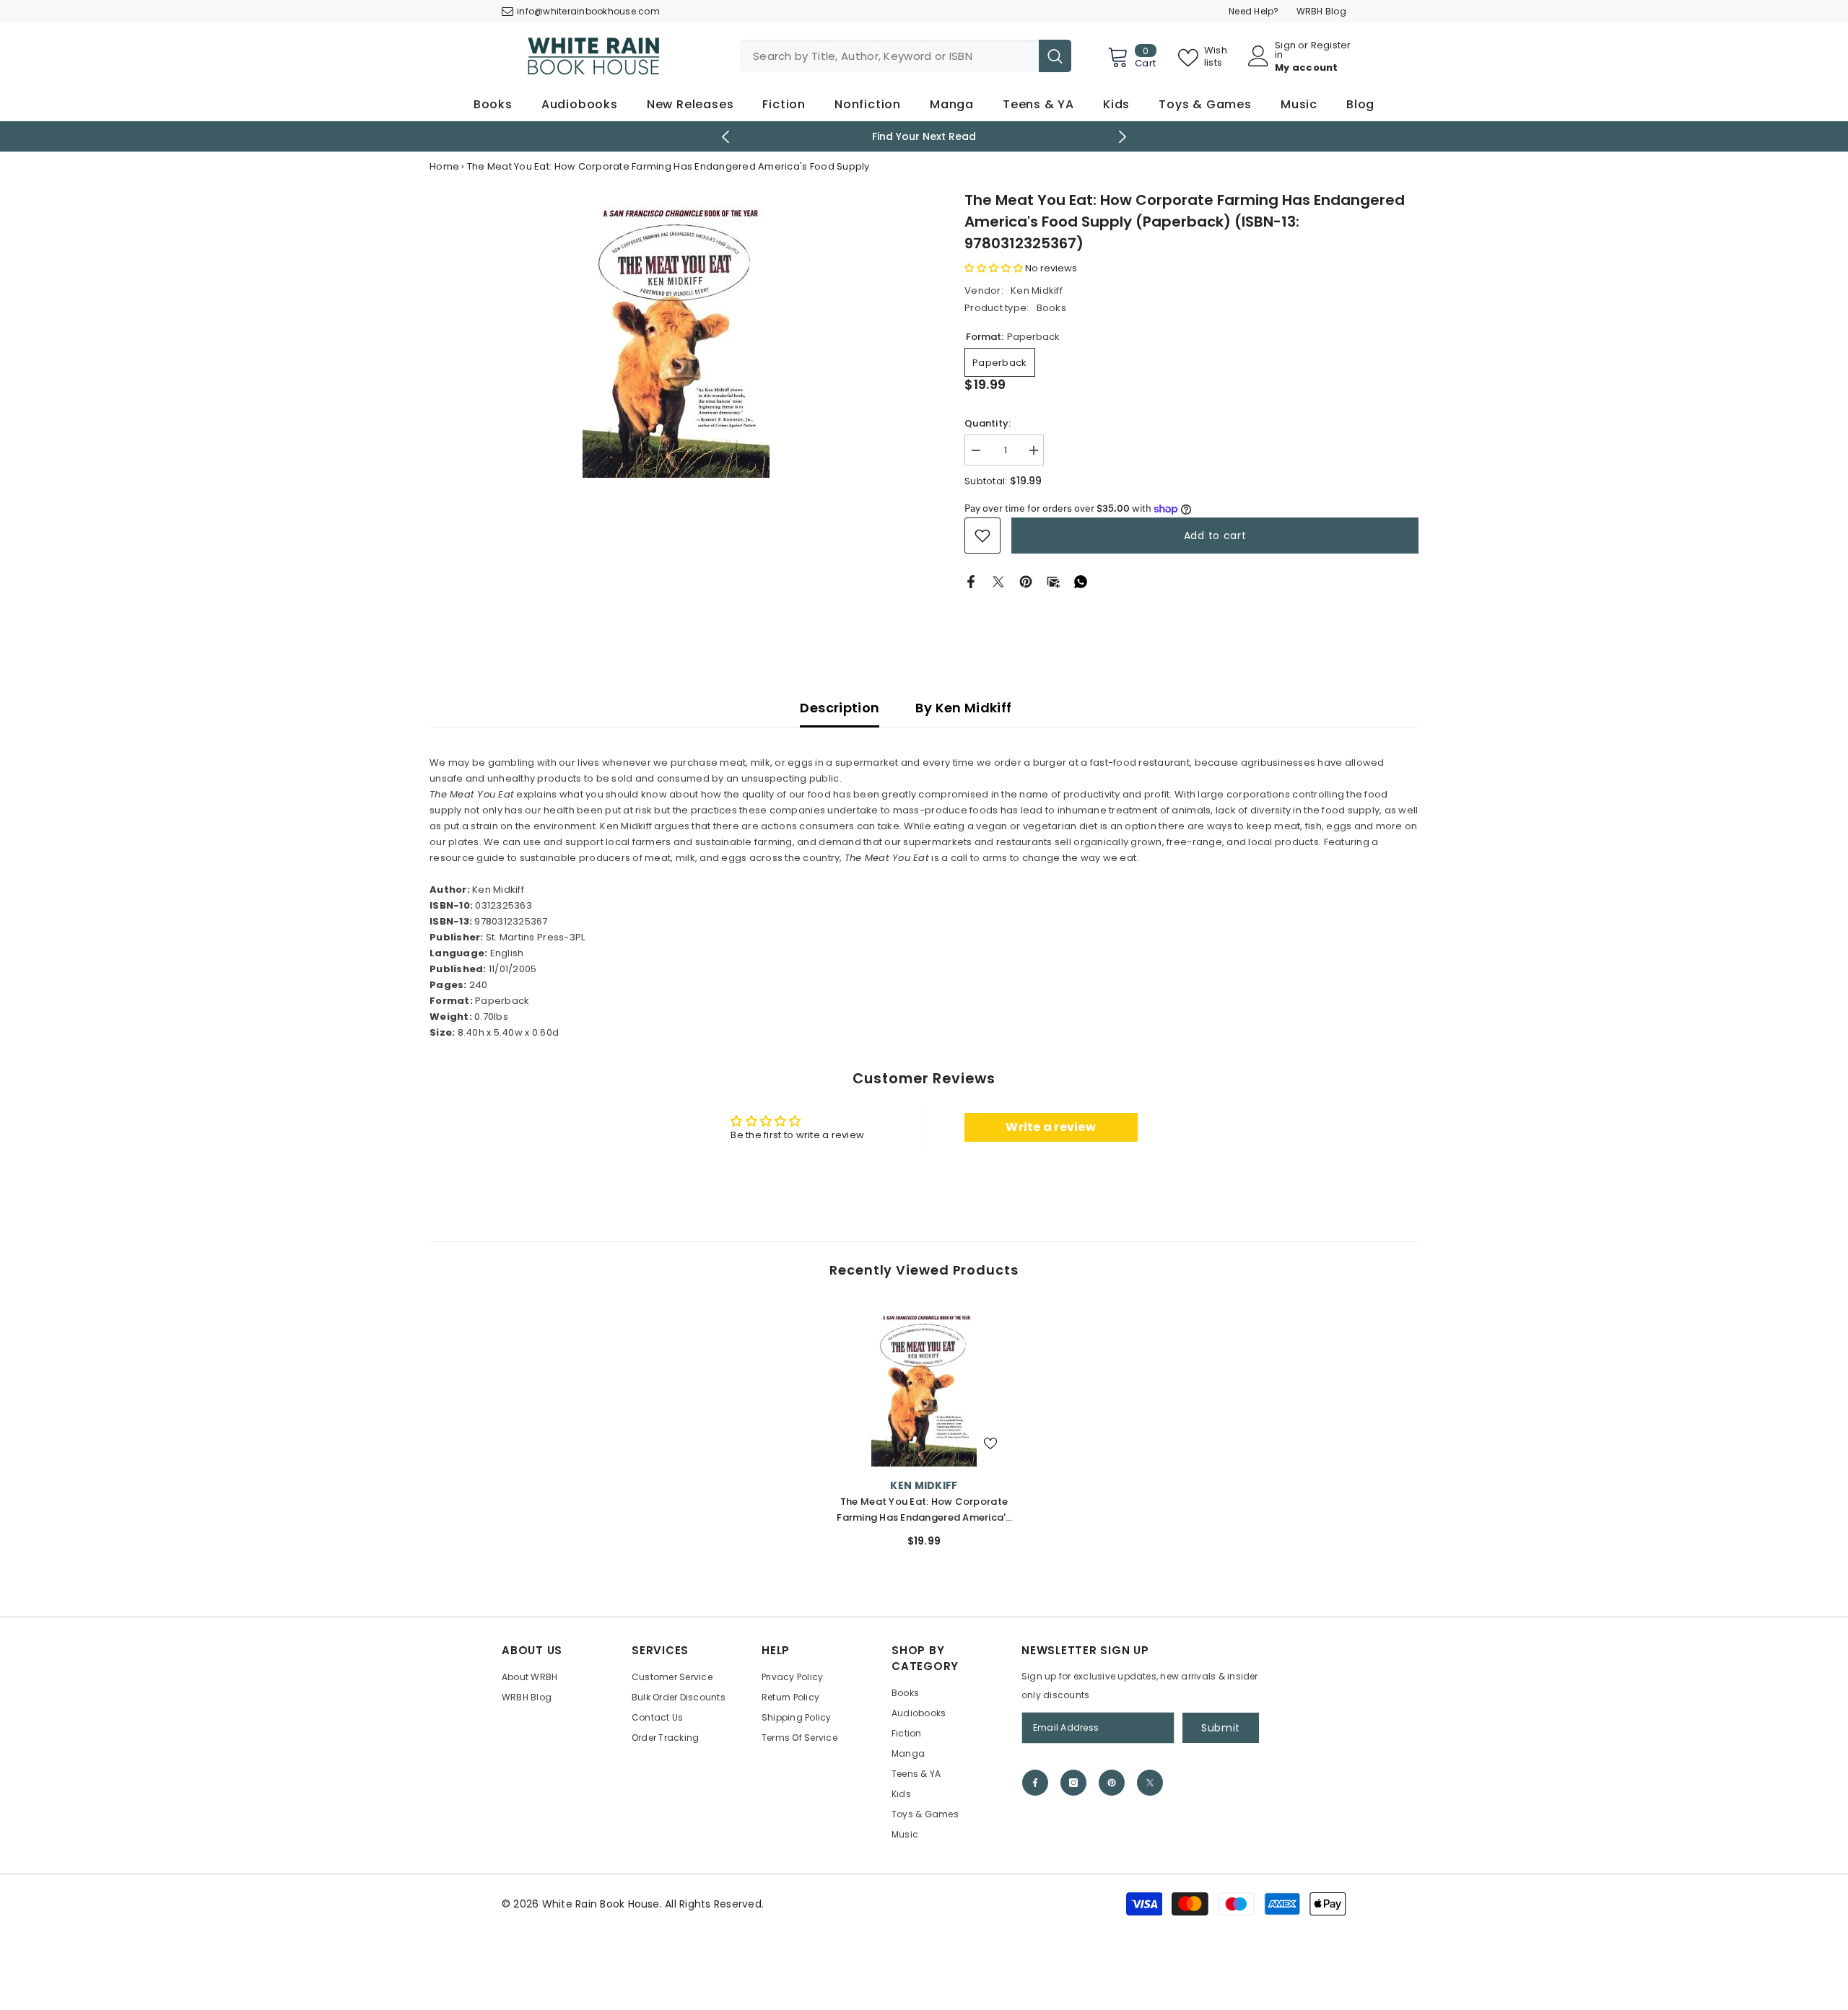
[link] (982, 536)
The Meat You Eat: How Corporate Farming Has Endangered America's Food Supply (924, 1510)
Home (444, 166)
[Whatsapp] (1081, 581)
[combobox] (889, 56)
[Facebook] (971, 581)
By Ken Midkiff (963, 708)
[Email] (1053, 581)
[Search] (906, 56)
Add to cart (1215, 536)
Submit (1221, 1728)
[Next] (1123, 137)
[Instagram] (1073, 1783)
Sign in (1285, 50)
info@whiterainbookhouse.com (588, 11)
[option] (924, 136)
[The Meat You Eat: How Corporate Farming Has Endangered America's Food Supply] (924, 1385)
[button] (994, 268)
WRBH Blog (1321, 11)
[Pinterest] (1026, 581)
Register (1331, 46)
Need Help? (1254, 11)
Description (840, 708)
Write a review (1051, 1127)
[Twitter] (998, 581)
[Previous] (726, 137)
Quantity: (988, 423)
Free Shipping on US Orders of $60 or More (924, 136)
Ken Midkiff (1037, 290)
